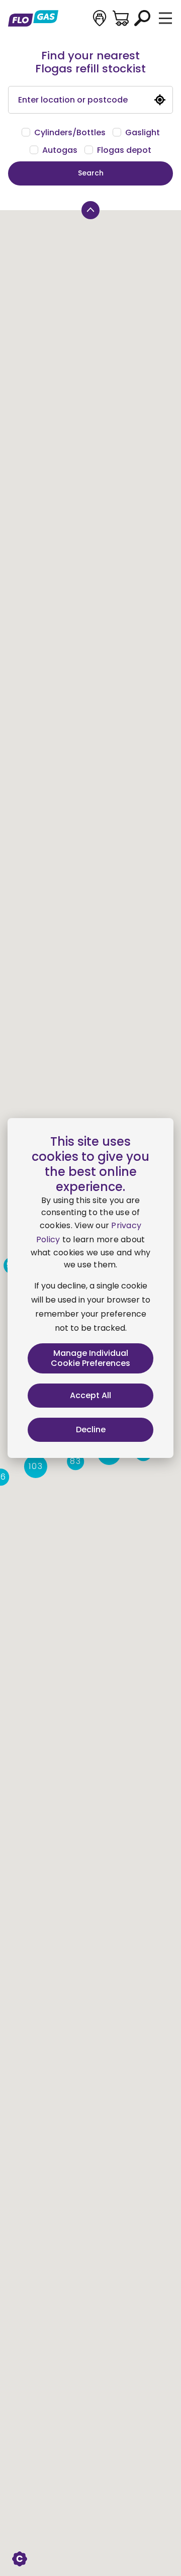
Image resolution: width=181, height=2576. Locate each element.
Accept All (90, 1395)
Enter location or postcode (73, 100)
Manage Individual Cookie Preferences (90, 1358)
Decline (91, 1430)
